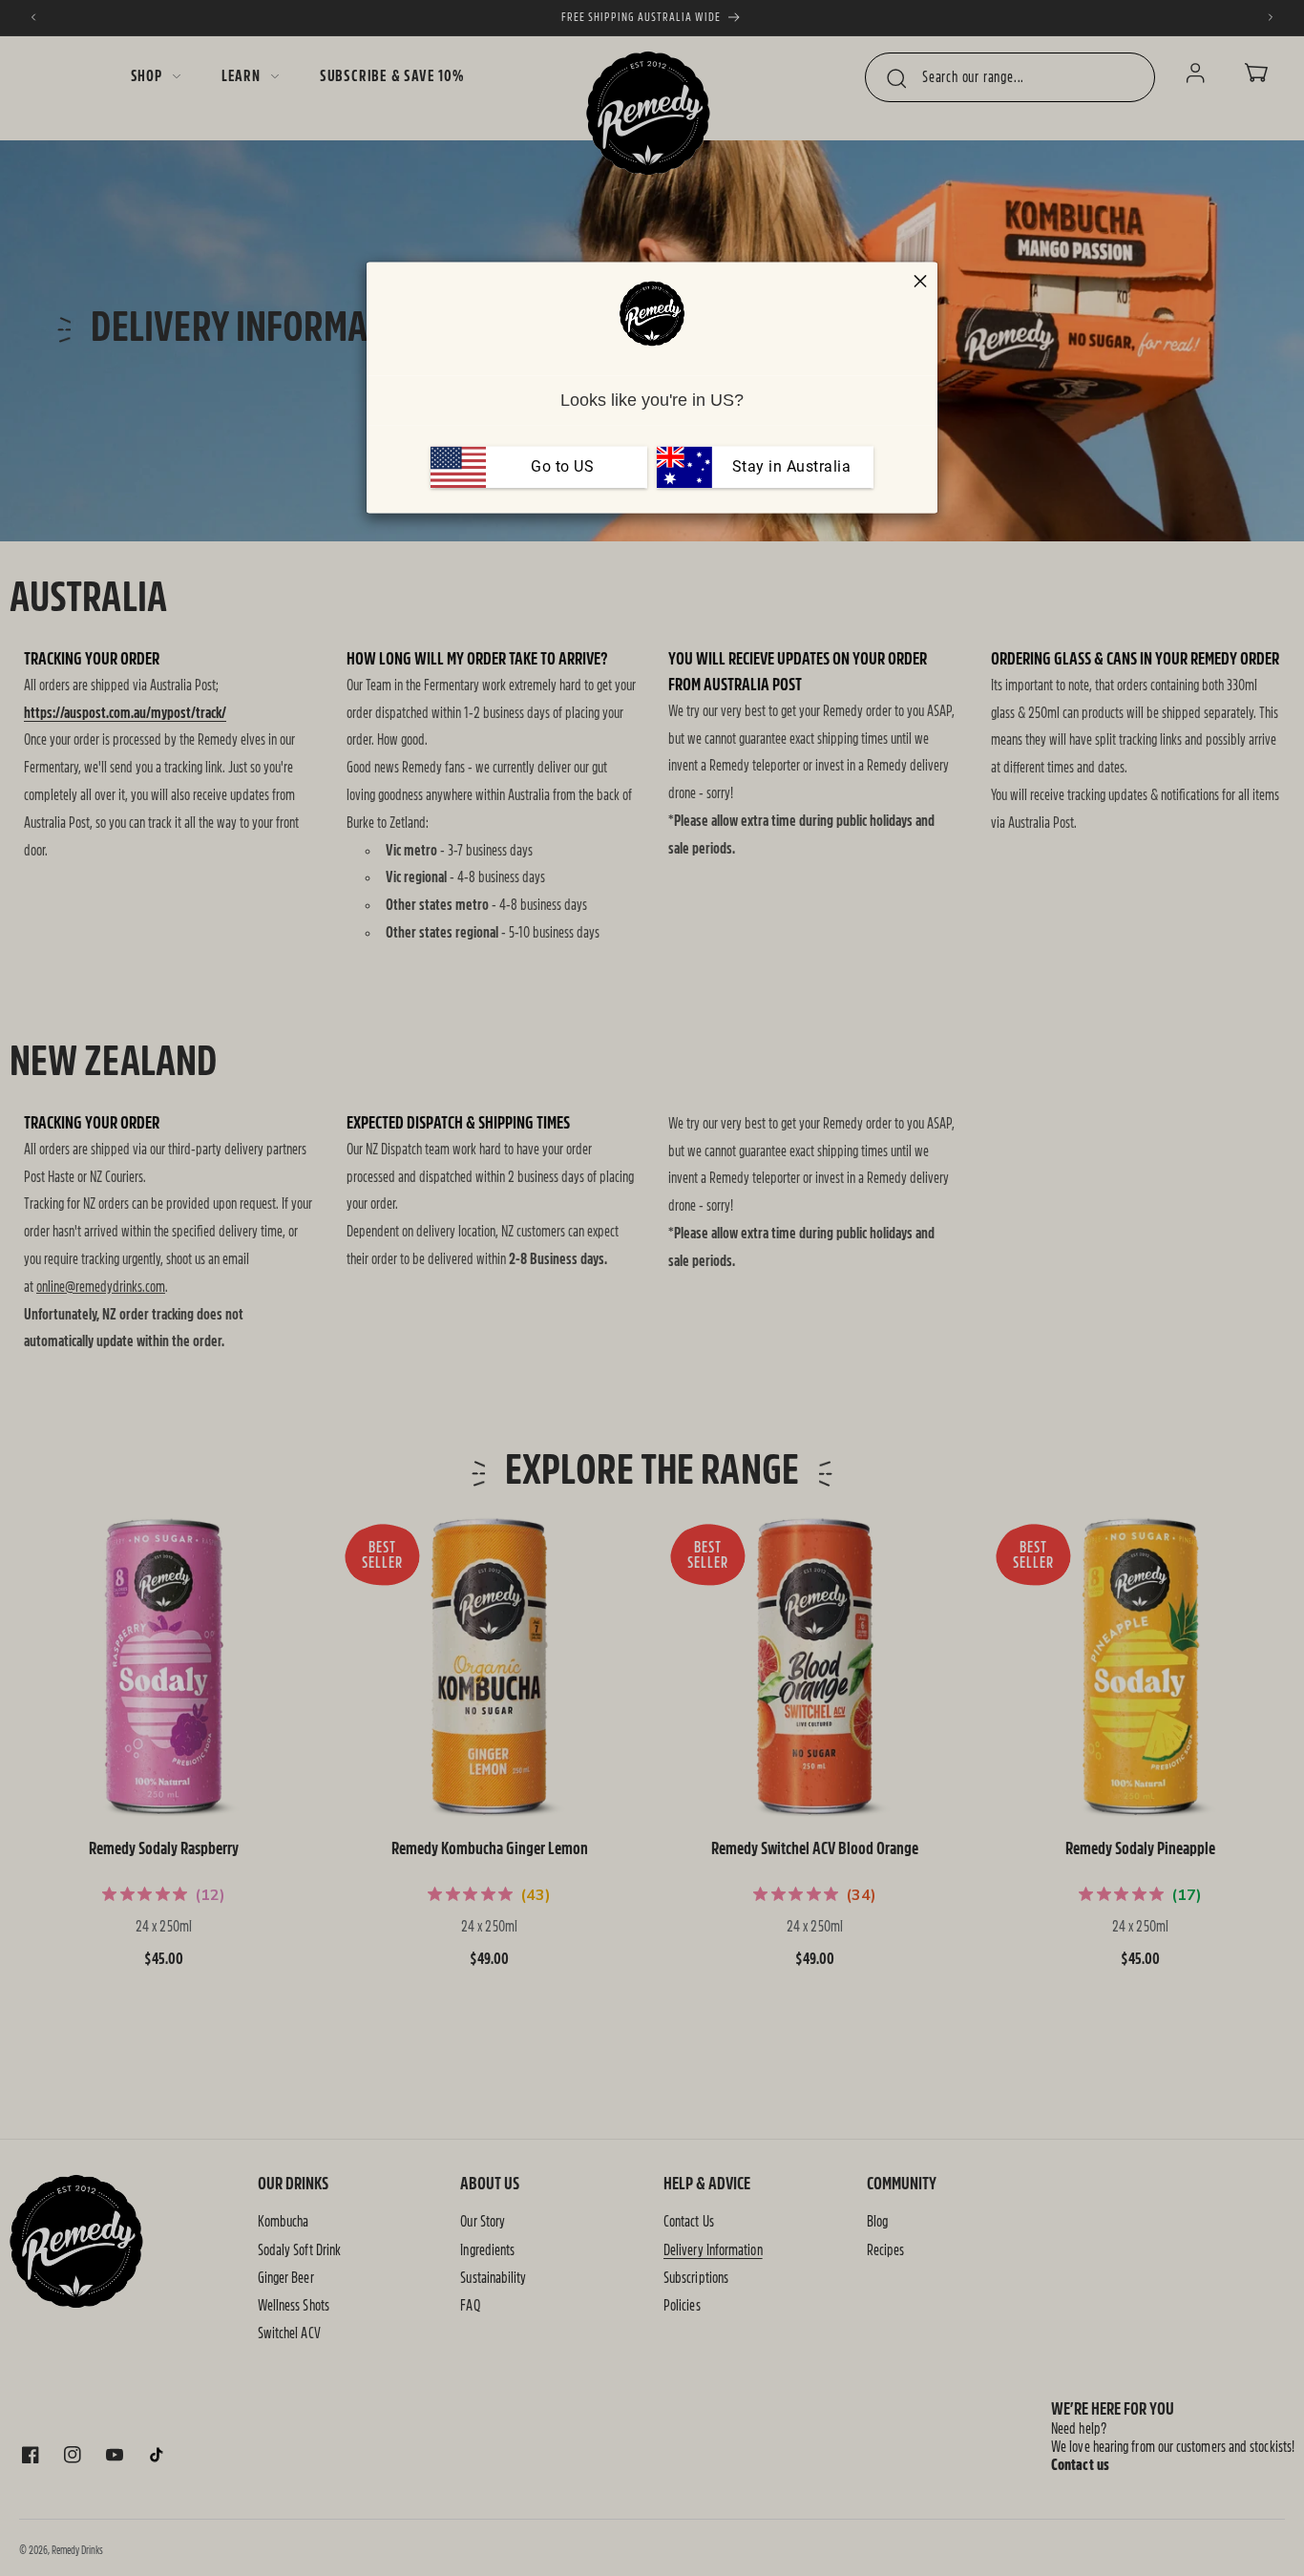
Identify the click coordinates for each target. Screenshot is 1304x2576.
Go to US (562, 467)
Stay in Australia (789, 467)
